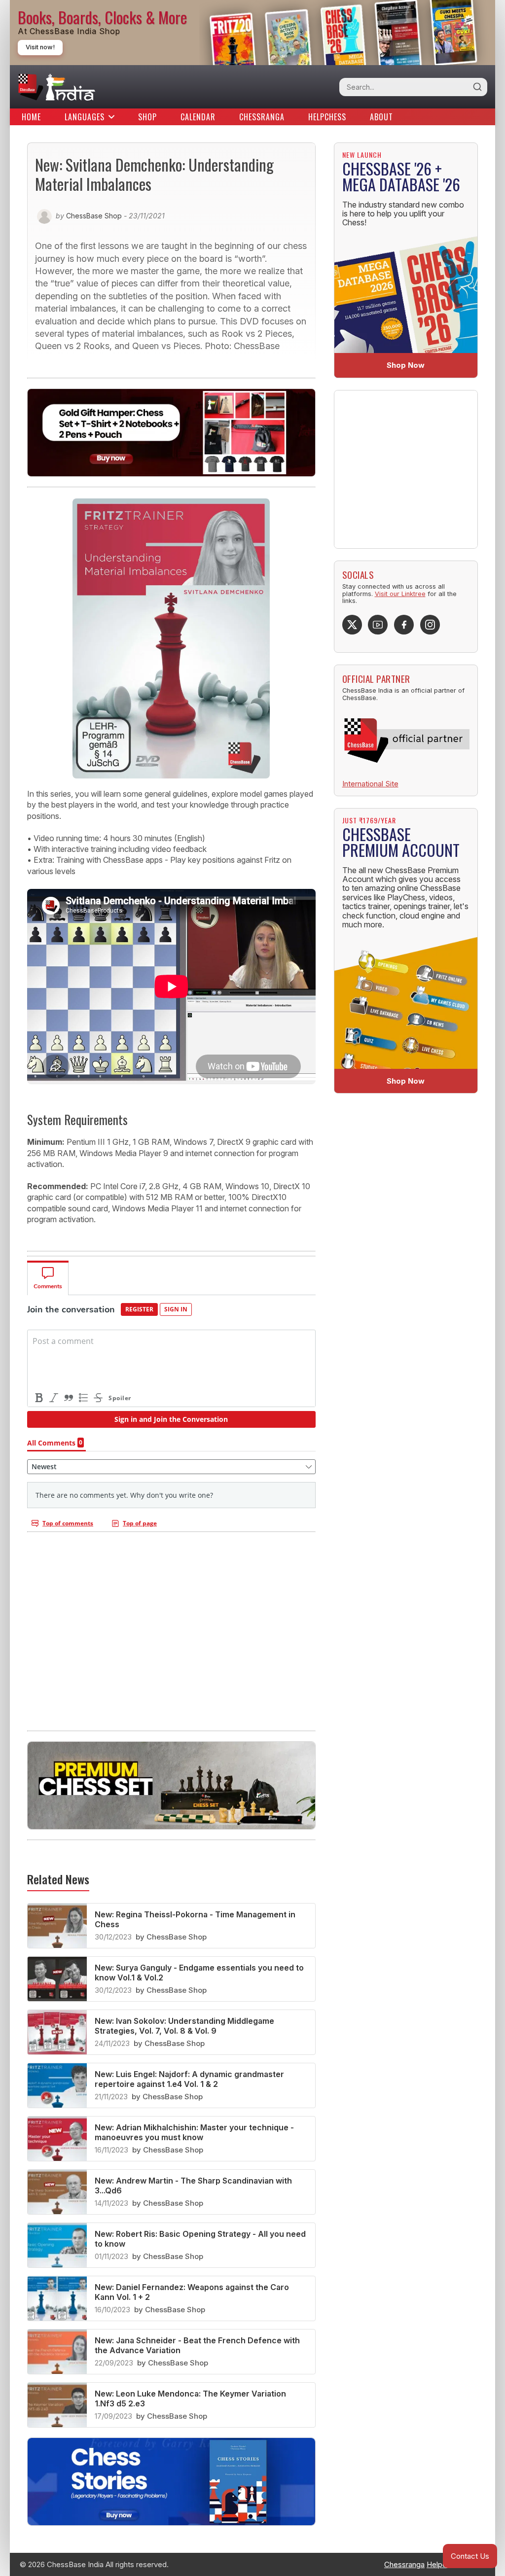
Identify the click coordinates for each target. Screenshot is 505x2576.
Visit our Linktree (400, 594)
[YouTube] (378, 625)
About (381, 117)
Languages (85, 117)
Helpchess (327, 117)
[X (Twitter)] (352, 625)
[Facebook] (404, 625)
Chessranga (262, 117)
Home (31, 117)
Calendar (198, 117)
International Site (370, 784)
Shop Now (406, 365)
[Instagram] (430, 625)
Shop (147, 117)
